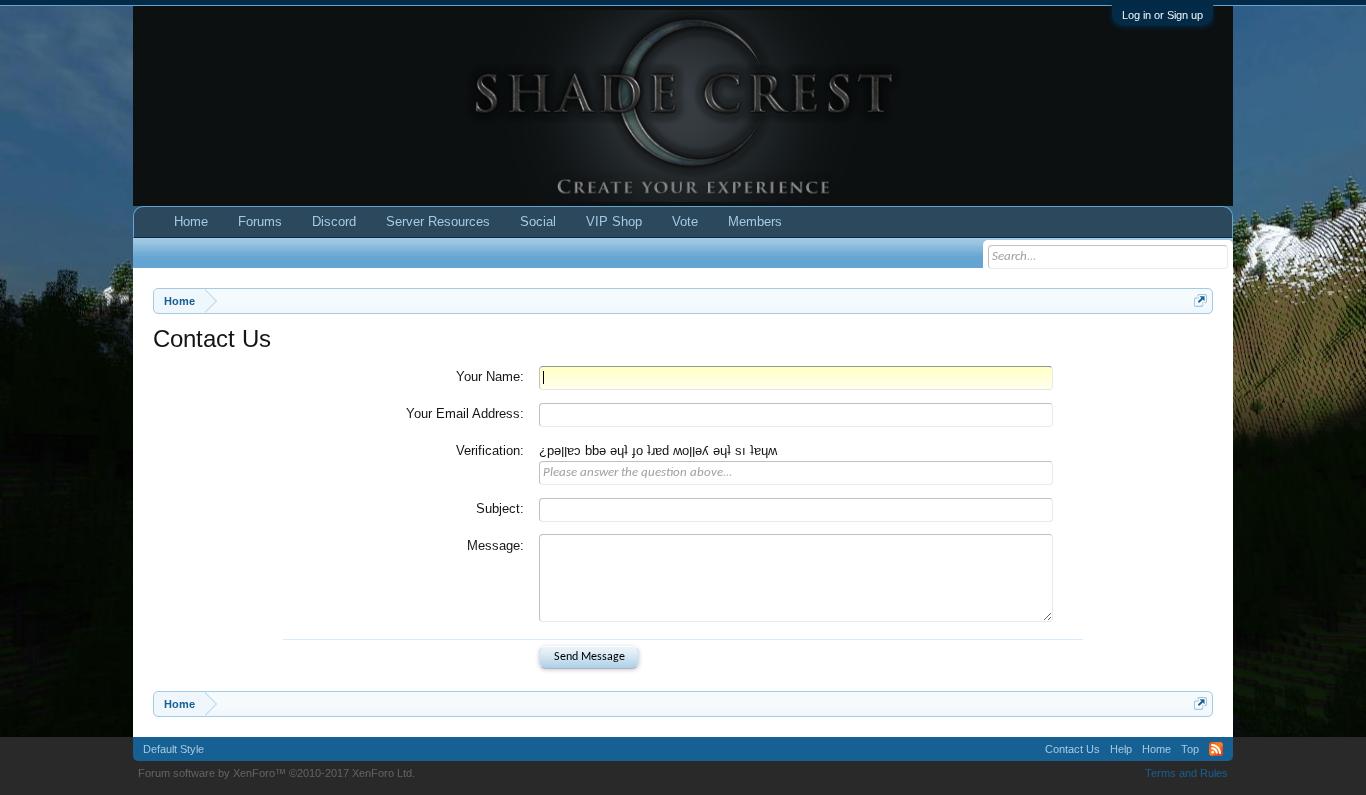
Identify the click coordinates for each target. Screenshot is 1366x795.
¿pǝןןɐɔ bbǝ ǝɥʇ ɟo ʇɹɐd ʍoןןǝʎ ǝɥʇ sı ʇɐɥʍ (658, 450)
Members (755, 221)
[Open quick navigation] (1200, 300)
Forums (260, 221)
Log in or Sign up (1162, 15)
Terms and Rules (1186, 773)
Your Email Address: (465, 413)
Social (538, 221)
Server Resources (438, 221)
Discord (334, 221)
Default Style (173, 749)
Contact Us (1072, 749)
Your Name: (490, 376)
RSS (1216, 749)
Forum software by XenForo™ (276, 773)
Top (1190, 749)
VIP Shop (614, 221)
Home (191, 221)
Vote (685, 221)
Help (1121, 749)
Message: (495, 545)
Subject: (500, 508)
